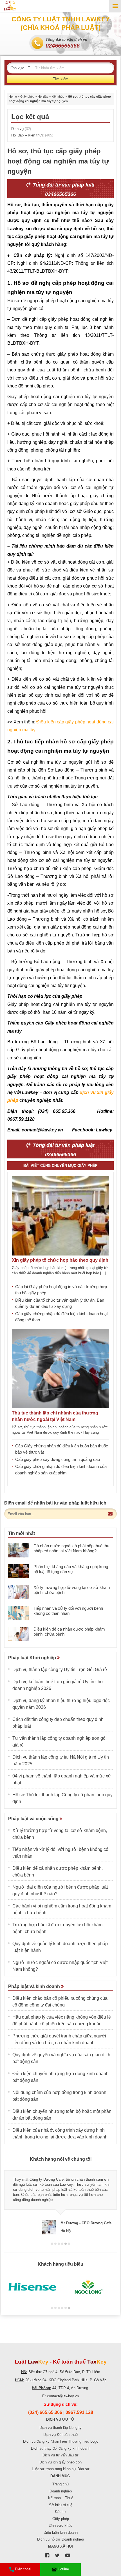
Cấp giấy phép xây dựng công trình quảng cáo (58, 1459)
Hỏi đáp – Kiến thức (51, 97)
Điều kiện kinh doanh (61, 2533)
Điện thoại (23, 2569)
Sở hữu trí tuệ (61, 2505)
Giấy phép (27, 97)
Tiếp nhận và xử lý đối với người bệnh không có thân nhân (68, 1611)
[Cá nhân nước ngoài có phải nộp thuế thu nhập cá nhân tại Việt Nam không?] (19, 1550)
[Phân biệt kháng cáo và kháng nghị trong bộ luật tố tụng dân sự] (19, 1571)
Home (13, 97)
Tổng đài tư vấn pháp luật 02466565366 (63, 190)
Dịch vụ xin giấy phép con (60, 2462)
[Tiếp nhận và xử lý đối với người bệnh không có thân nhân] (19, 1613)
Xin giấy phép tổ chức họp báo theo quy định (60, 1260)
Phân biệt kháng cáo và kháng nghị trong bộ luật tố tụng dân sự (71, 1569)
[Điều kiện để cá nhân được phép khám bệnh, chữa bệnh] (19, 1634)
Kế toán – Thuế (61, 2498)
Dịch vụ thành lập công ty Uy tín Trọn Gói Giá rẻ (60, 1670)
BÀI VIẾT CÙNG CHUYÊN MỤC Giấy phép (60, 1166)
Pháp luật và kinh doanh (35, 1986)
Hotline (63, 2569)
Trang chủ (60, 2484)
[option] (60, 2200)
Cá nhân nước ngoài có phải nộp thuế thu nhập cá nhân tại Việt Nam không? (71, 1548)
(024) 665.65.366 (45, 2412)
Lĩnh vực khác (60, 2525)
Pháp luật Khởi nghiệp (33, 1658)
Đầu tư (60, 2512)
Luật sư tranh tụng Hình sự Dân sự (61, 2469)
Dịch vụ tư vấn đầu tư (60, 2455)
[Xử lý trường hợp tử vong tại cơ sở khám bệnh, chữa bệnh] (19, 1592)
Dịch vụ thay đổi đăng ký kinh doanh (61, 2448)
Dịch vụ (21, 129)
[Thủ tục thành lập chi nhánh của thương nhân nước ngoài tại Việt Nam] (60, 1369)
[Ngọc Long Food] (89, 2287)
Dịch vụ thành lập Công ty (60, 2428)
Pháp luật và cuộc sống (34, 1819)
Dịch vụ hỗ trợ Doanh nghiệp (60, 2539)
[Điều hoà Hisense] (32, 2287)
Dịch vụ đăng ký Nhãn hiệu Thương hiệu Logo (61, 2441)
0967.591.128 (79, 2412)
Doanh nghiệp (61, 2491)
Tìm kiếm (61, 79)
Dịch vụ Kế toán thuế (60, 2435)
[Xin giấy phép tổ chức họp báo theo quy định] (60, 1216)
